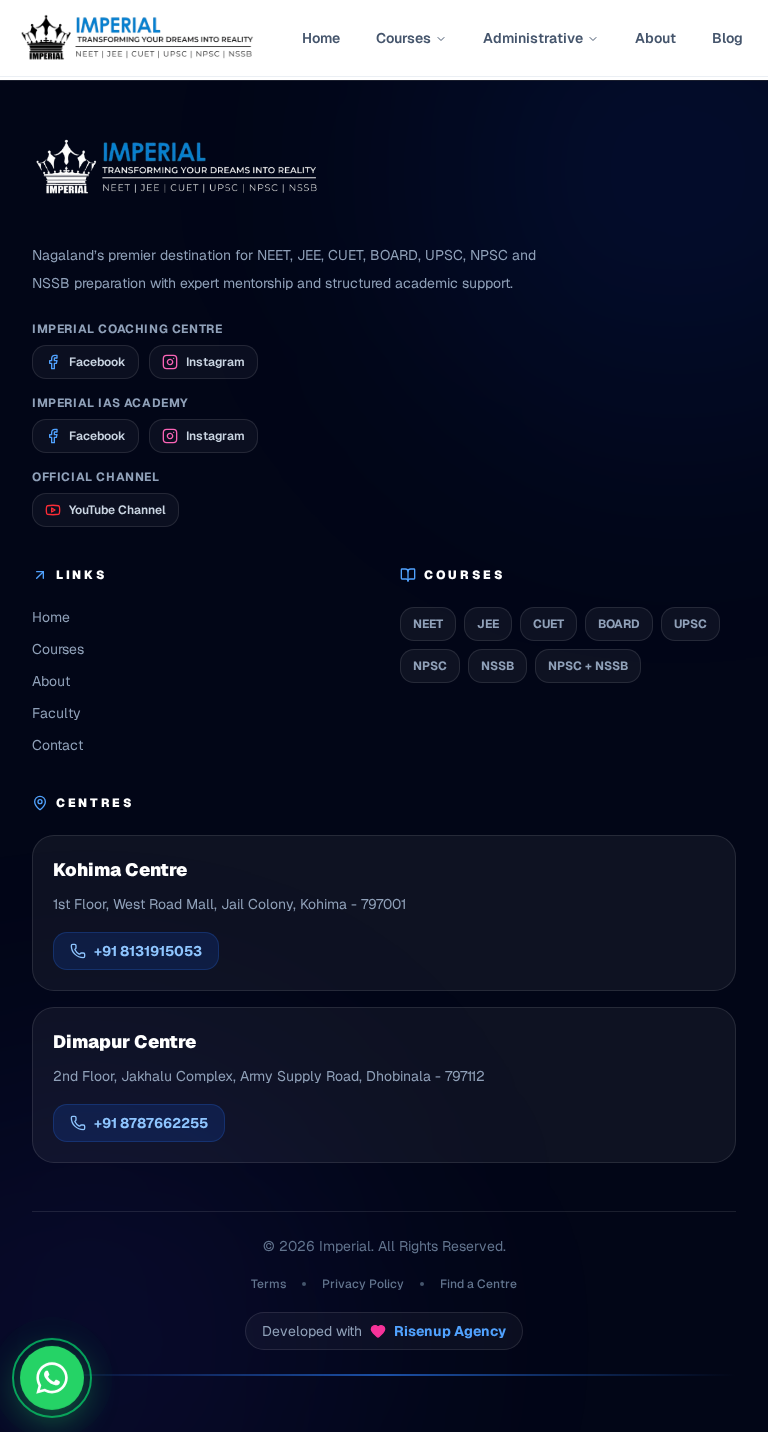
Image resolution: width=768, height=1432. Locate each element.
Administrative (533, 38)
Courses (403, 38)
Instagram (215, 362)
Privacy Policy (363, 1284)
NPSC (430, 666)
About (655, 38)
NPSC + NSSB (588, 666)
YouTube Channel (117, 510)
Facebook (97, 362)
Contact (57, 745)
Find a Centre (478, 1284)
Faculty (56, 713)
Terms (268, 1284)
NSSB (497, 666)
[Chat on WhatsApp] (52, 1379)
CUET (548, 624)
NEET (428, 624)
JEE (488, 624)
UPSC (690, 624)
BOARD (619, 624)
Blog (727, 38)
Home (321, 38)
